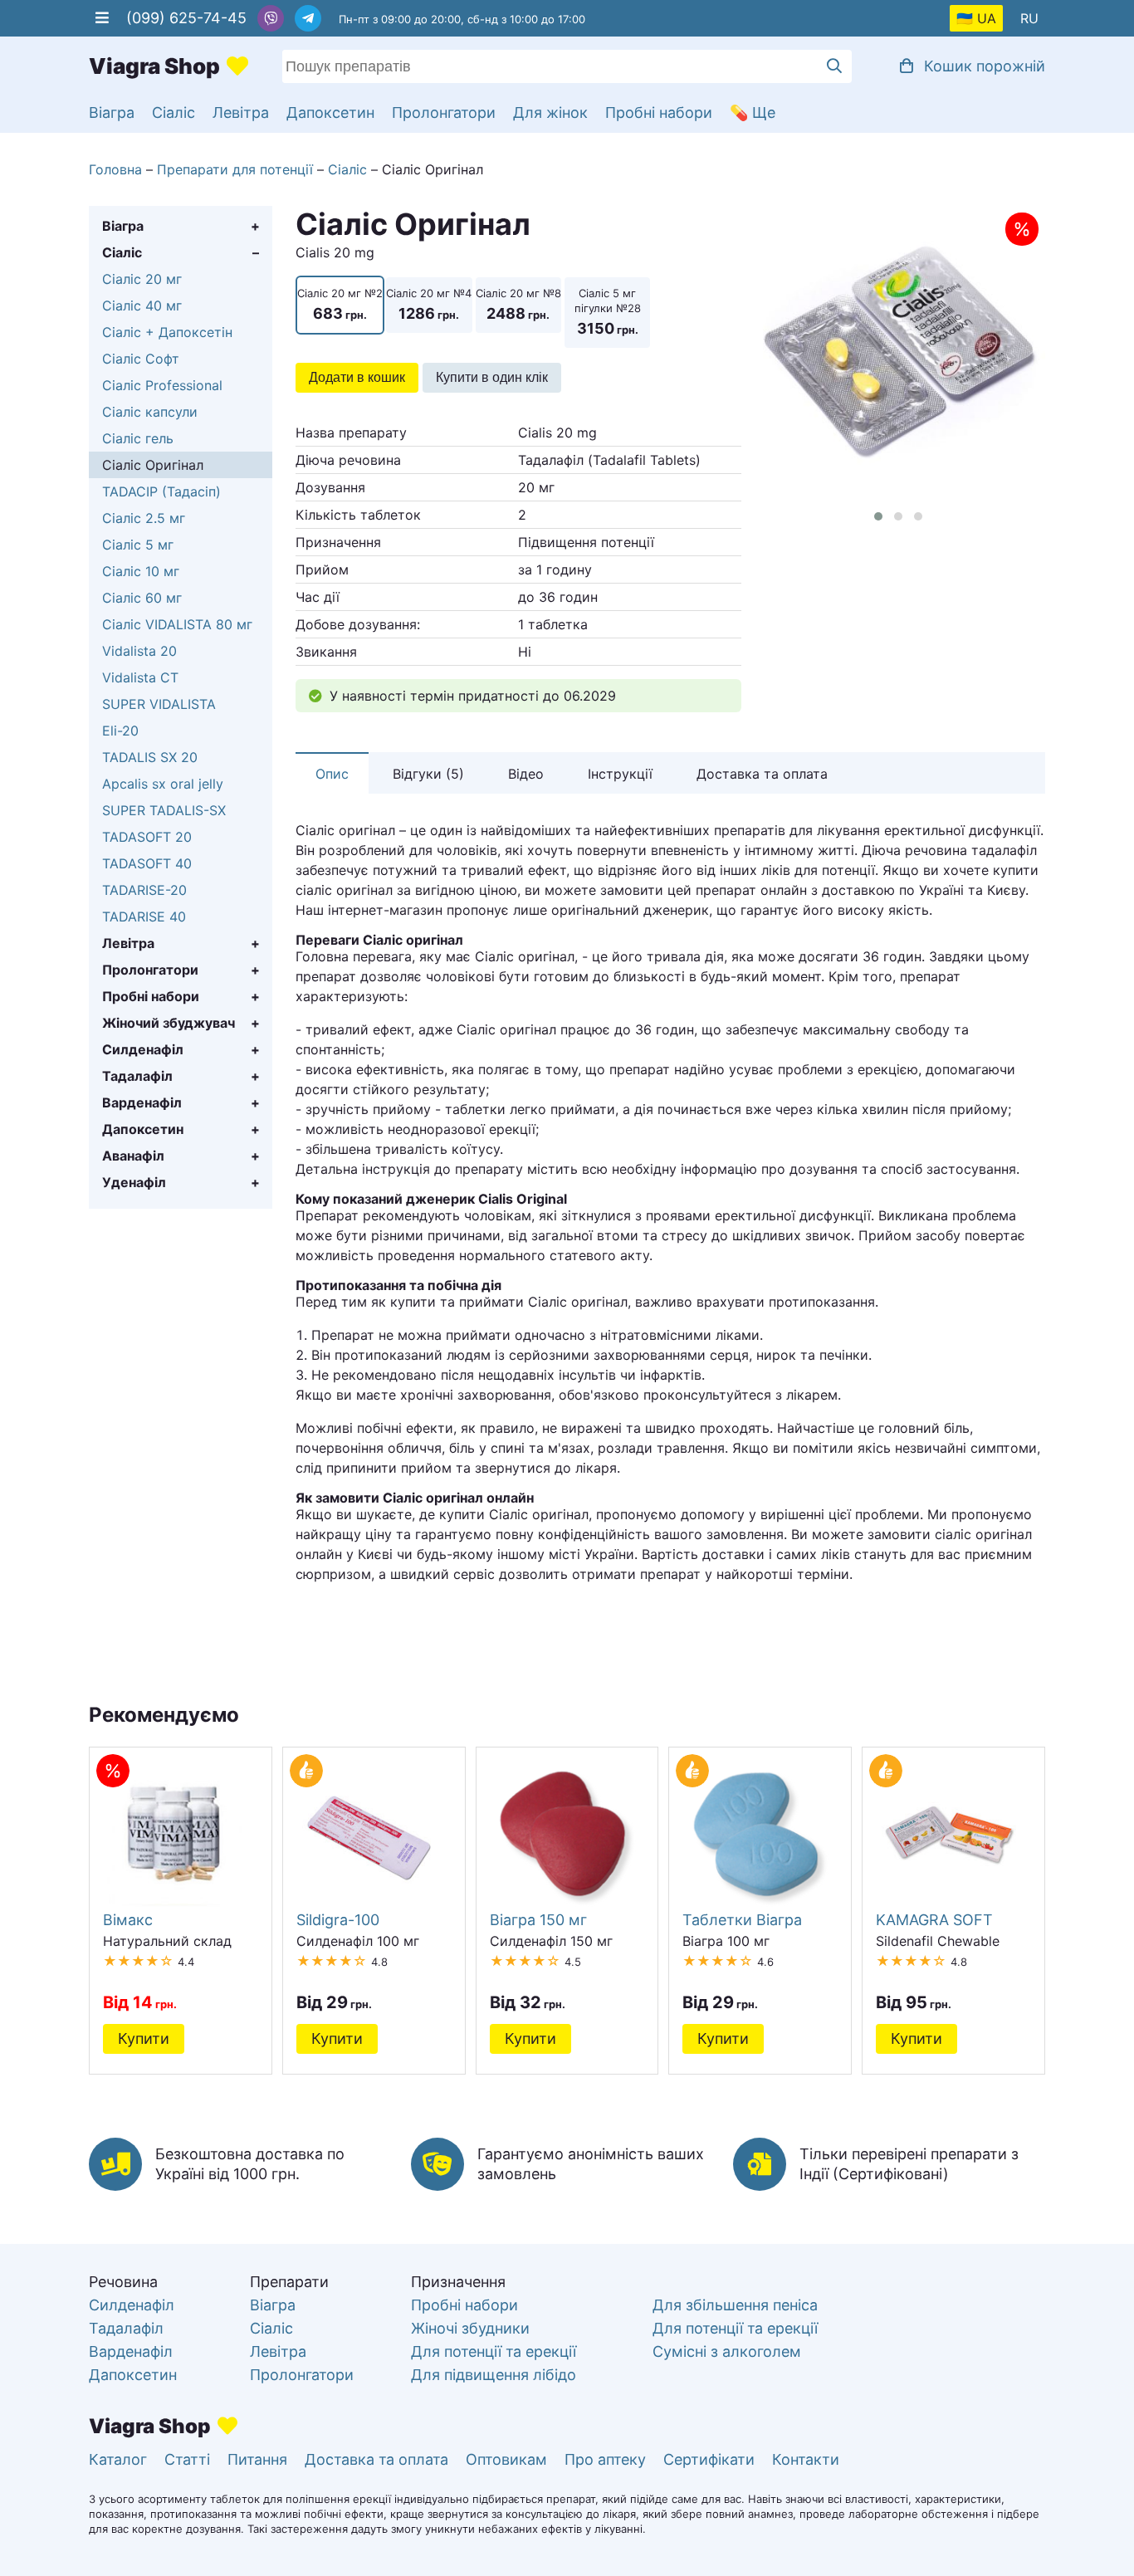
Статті (187, 2459)
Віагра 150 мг (538, 1919)
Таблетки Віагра (742, 1919)
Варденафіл (142, 1102)
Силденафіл (143, 1049)
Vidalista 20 (139, 651)
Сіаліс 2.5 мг (144, 518)
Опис (332, 774)
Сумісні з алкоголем (727, 2351)
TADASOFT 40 (147, 863)
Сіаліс (174, 112)
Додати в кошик (357, 377)
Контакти (806, 2459)
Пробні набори (659, 112)
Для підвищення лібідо (494, 2375)
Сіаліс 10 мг (141, 571)
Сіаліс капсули (150, 412)
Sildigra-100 (338, 1919)
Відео (526, 774)
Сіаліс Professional (162, 385)
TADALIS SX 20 (150, 757)
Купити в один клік (492, 377)
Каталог (118, 2459)
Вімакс (128, 1919)
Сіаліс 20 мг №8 (518, 304)
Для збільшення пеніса (735, 2305)
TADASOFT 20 (147, 837)
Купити (144, 2038)
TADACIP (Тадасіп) (161, 491)
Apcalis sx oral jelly (163, 784)
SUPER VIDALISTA (159, 704)
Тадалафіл (137, 1076)
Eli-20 (120, 731)
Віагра (112, 112)
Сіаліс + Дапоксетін (167, 332)
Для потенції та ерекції (494, 2351)
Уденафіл (134, 1182)
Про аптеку (605, 2459)
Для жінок (550, 112)
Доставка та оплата (762, 774)
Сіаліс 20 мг (142, 279)
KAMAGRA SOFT (934, 1919)
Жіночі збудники (470, 2328)
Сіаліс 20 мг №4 (429, 304)
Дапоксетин (330, 112)
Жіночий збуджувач (169, 1023)
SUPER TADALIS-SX (164, 810)
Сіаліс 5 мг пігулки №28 (608, 312)
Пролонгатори (444, 112)
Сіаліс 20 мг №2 (340, 304)
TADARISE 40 (144, 917)
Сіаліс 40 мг (142, 306)
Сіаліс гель (138, 438)
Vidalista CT (140, 677)
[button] (878, 516)
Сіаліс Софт (141, 359)
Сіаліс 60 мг (142, 598)
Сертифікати (709, 2459)
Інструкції (620, 774)
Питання (257, 2459)
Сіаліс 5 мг (138, 545)
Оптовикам (506, 2459)
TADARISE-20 (144, 890)
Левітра (241, 112)
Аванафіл (133, 1156)
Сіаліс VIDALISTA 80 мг (177, 624)
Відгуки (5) (428, 774)
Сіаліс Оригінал (153, 465)
